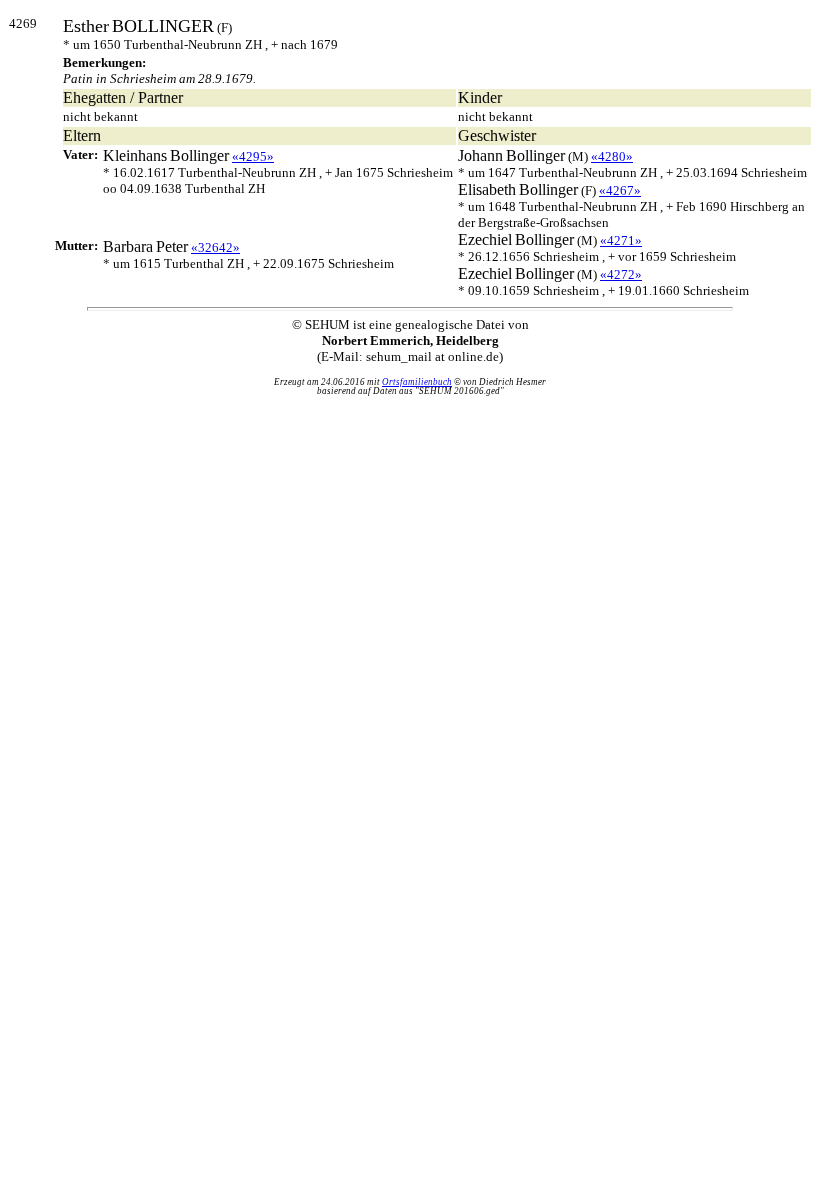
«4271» (621, 240)
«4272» (621, 274)
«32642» (215, 247)
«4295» (253, 156)
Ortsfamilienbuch (417, 382)
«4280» (612, 156)
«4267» (620, 190)
